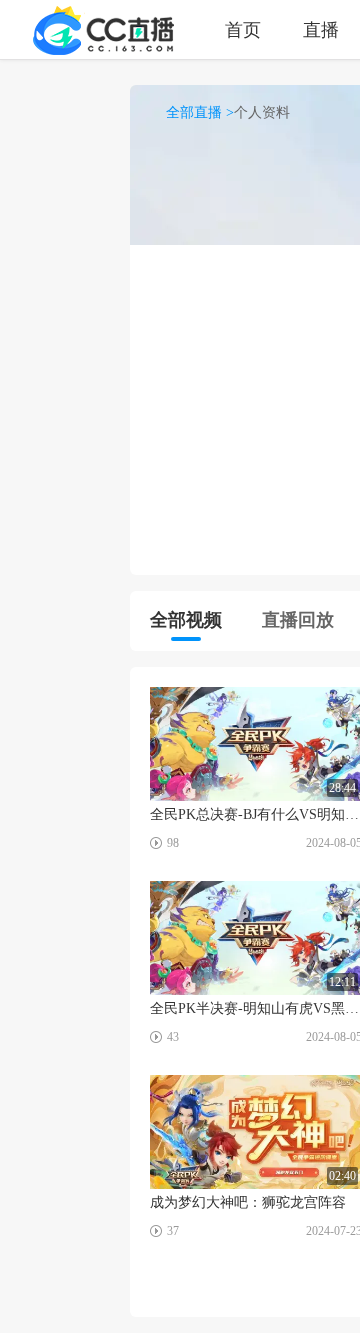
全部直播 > (200, 112)
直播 (321, 29)
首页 (243, 29)
